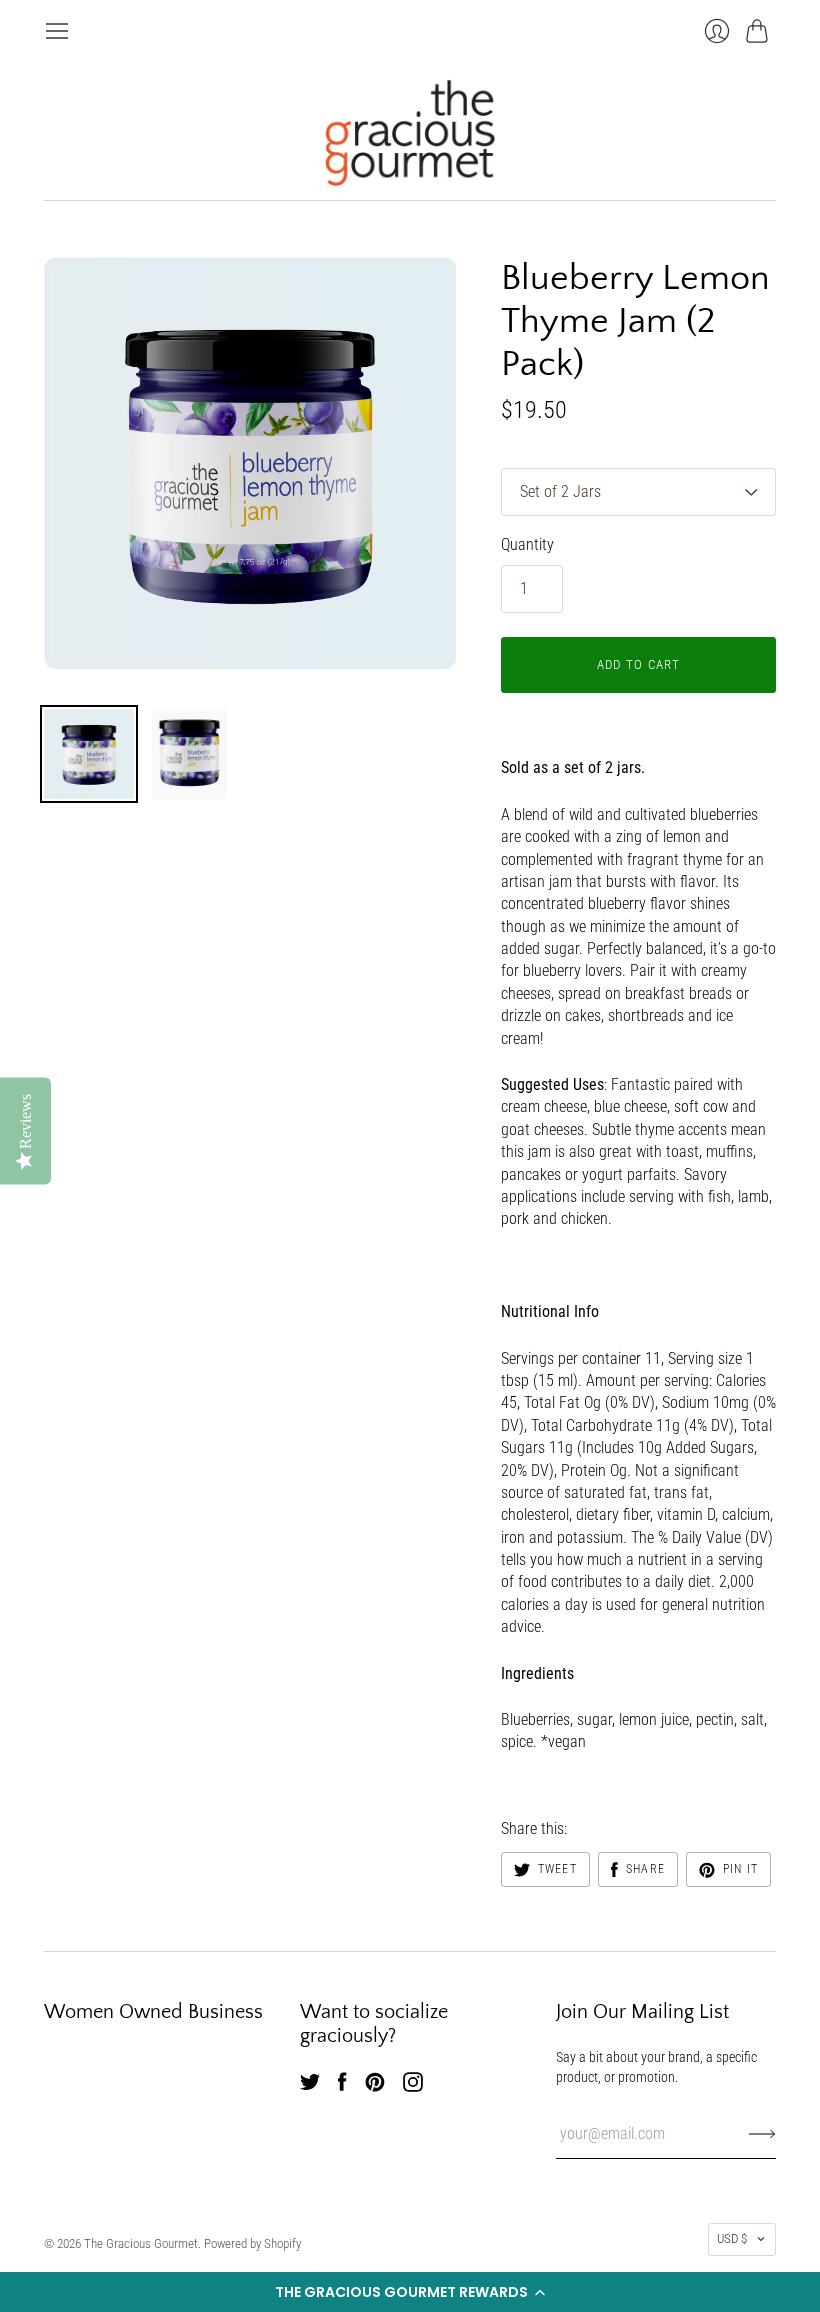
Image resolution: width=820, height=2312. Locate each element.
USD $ (732, 2238)
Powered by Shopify (252, 2243)
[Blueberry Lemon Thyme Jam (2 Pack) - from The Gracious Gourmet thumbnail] (89, 754)
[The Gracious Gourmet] (410, 133)
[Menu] (57, 31)
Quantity (527, 544)
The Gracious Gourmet (141, 2243)
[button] (410, 2292)
